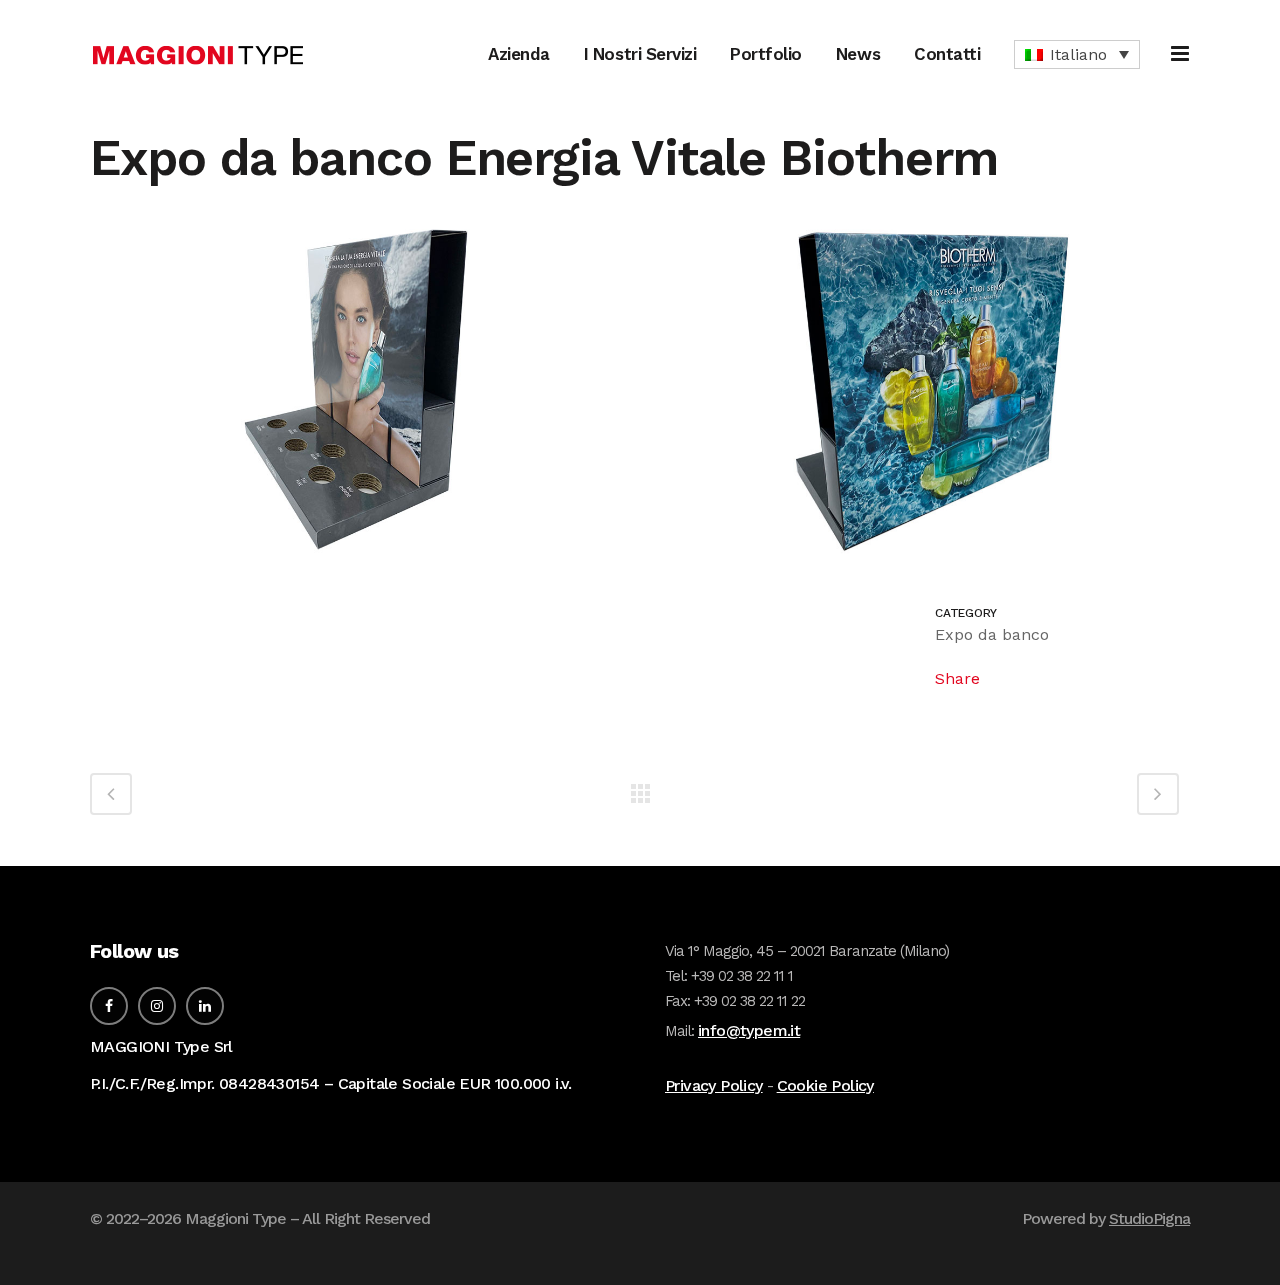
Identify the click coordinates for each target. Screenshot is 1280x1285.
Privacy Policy (714, 1085)
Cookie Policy (825, 1085)
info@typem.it (749, 1030)
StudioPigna (1149, 1218)
